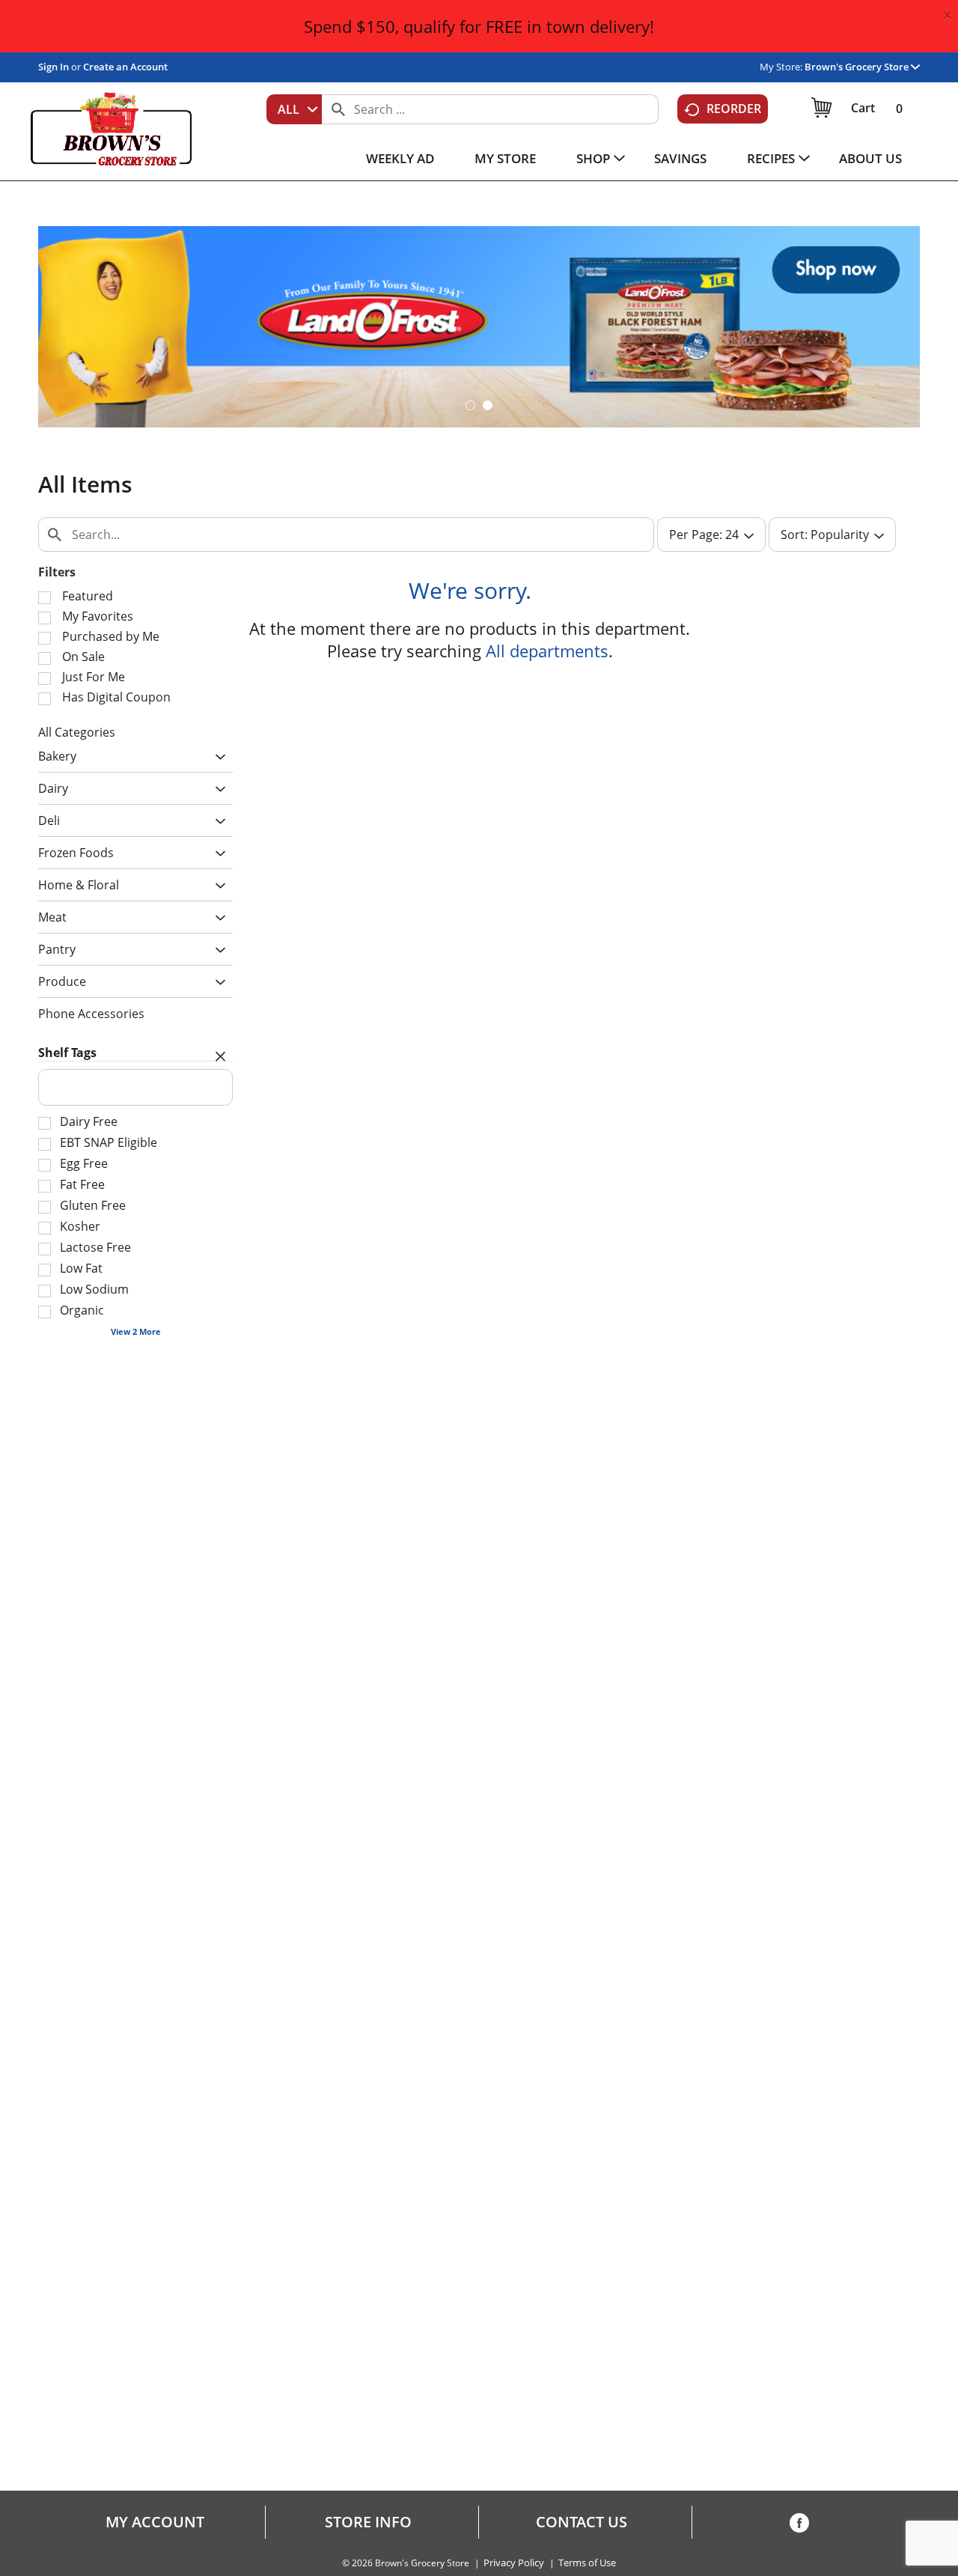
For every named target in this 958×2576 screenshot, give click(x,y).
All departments (547, 651)
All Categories (77, 732)
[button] (862, 67)
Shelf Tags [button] (67, 1053)
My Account (155, 2522)
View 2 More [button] (136, 1331)
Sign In (54, 67)
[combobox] (294, 109)
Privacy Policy (514, 2563)
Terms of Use (587, 2563)
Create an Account (125, 67)
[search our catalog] (338, 109)
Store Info (368, 2522)
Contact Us (582, 2522)
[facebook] (799, 2526)
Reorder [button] (734, 109)
